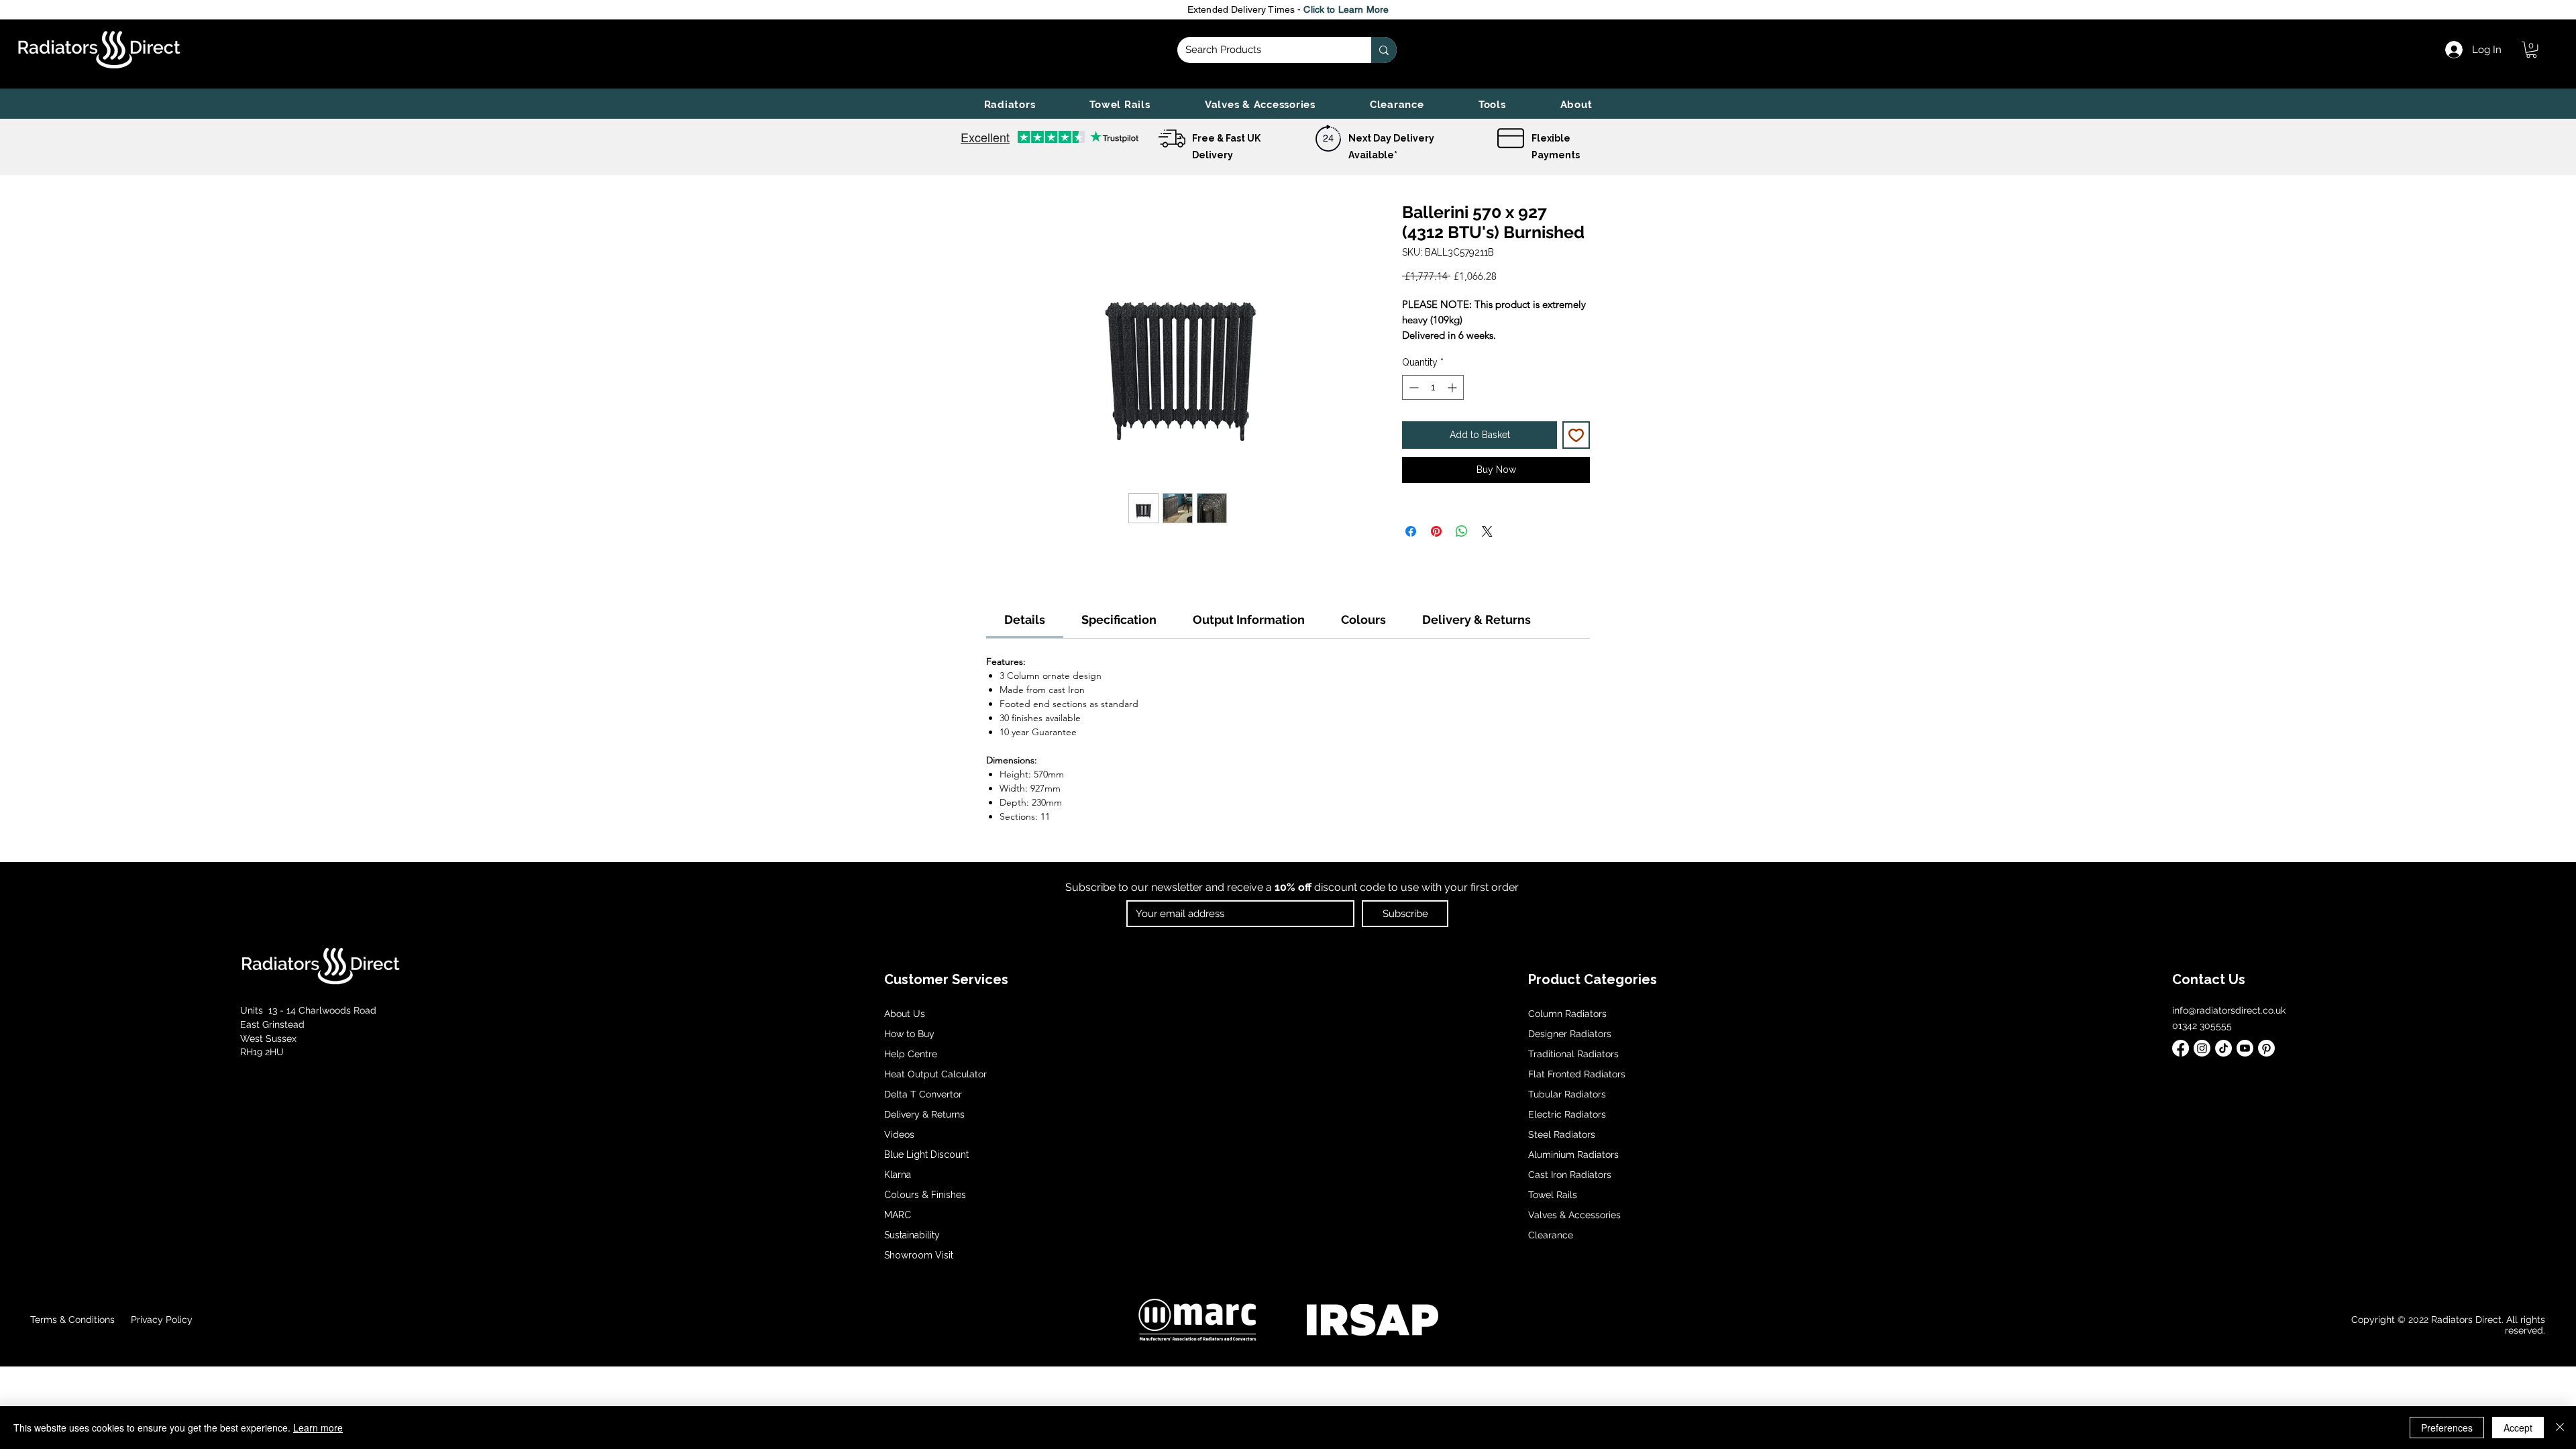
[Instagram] (2202, 1048)
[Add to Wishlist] (1576, 435)
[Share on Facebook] (1411, 531)
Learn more (318, 1428)
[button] (1010, 105)
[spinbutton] (1433, 387)
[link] (2531, 50)
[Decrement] (1412, 387)
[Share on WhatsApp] (1462, 531)
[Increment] (1453, 387)
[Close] (2560, 1428)
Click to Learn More (1346, 9)
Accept (2518, 1428)
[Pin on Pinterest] (1436, 531)
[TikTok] (2223, 1048)
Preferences (2447, 1428)
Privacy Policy (160, 1320)
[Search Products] (1384, 50)
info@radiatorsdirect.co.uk (2229, 1010)
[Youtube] (2245, 1048)
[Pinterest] (2266, 1048)
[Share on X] (1487, 531)
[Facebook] (2181, 1048)
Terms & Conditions (72, 1320)
